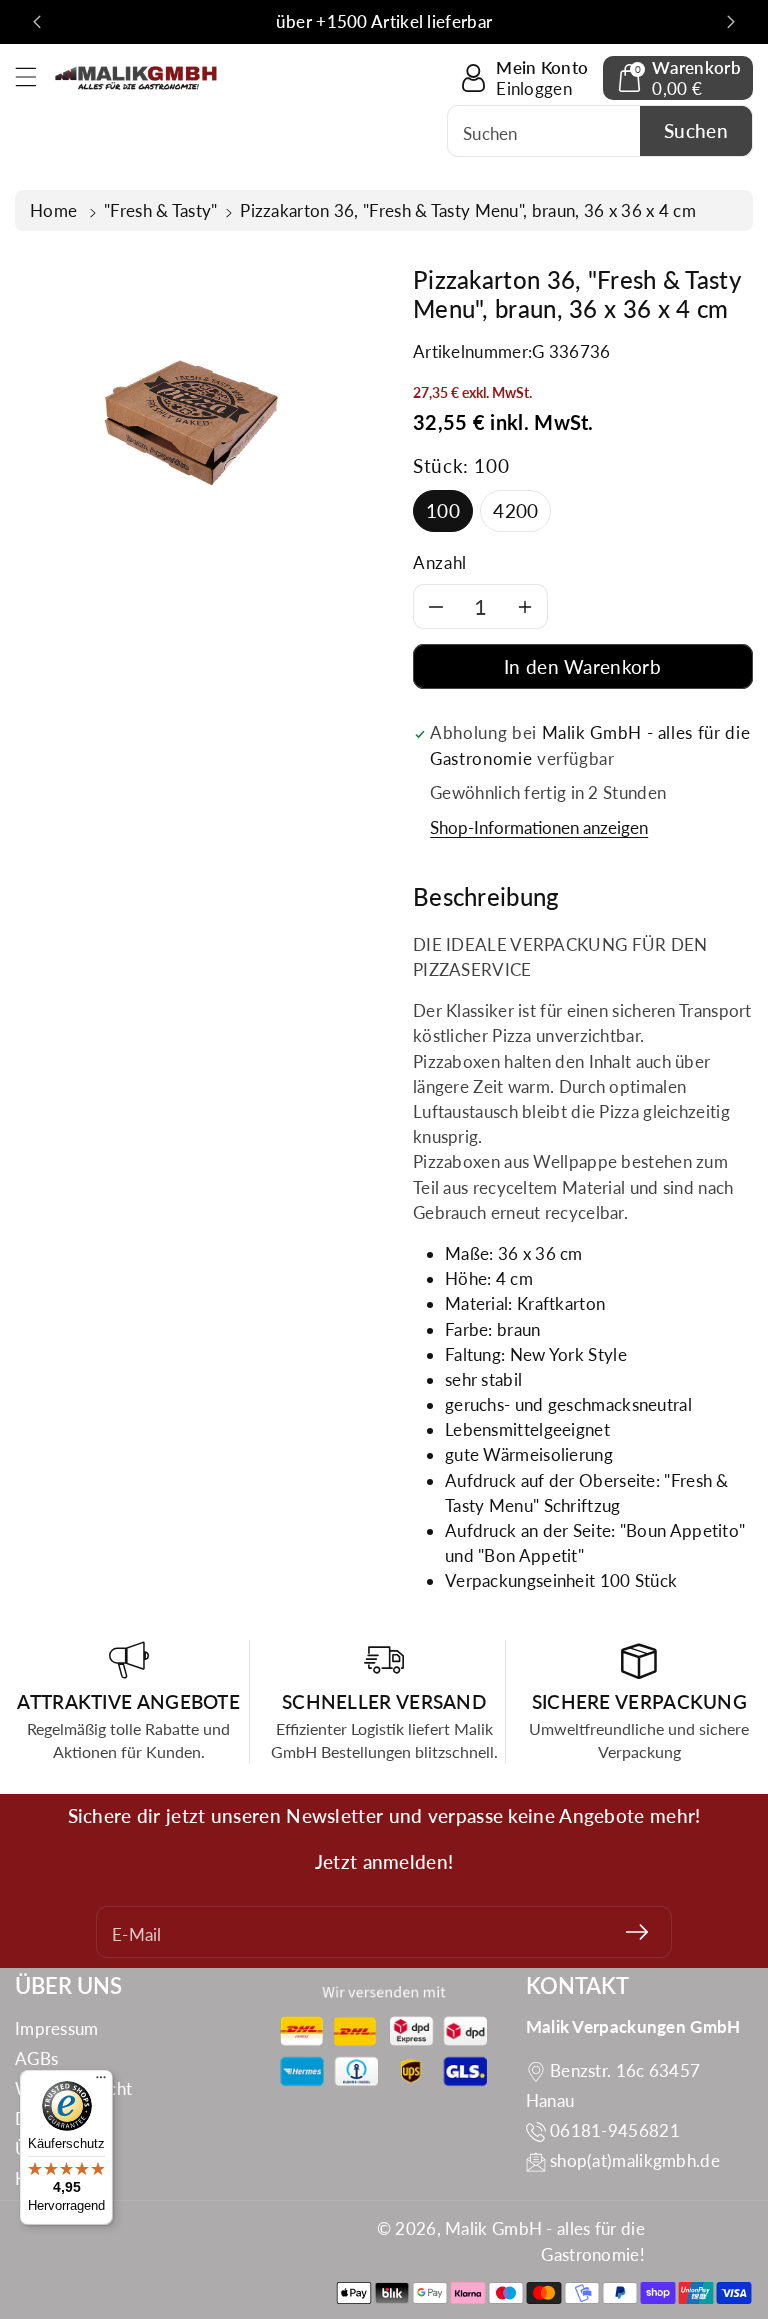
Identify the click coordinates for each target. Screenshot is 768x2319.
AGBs (36, 2058)
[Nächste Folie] (731, 22)
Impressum (57, 2028)
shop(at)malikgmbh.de (635, 2160)
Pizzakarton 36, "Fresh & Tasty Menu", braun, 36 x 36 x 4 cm (468, 210)
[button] (35, 76)
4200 (515, 510)
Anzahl (440, 562)
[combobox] (600, 131)
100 (443, 510)
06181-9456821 (615, 2130)
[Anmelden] (637, 1932)
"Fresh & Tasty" (161, 210)
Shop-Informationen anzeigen (539, 827)
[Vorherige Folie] (37, 22)
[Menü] (101, 2082)
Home (56, 210)
